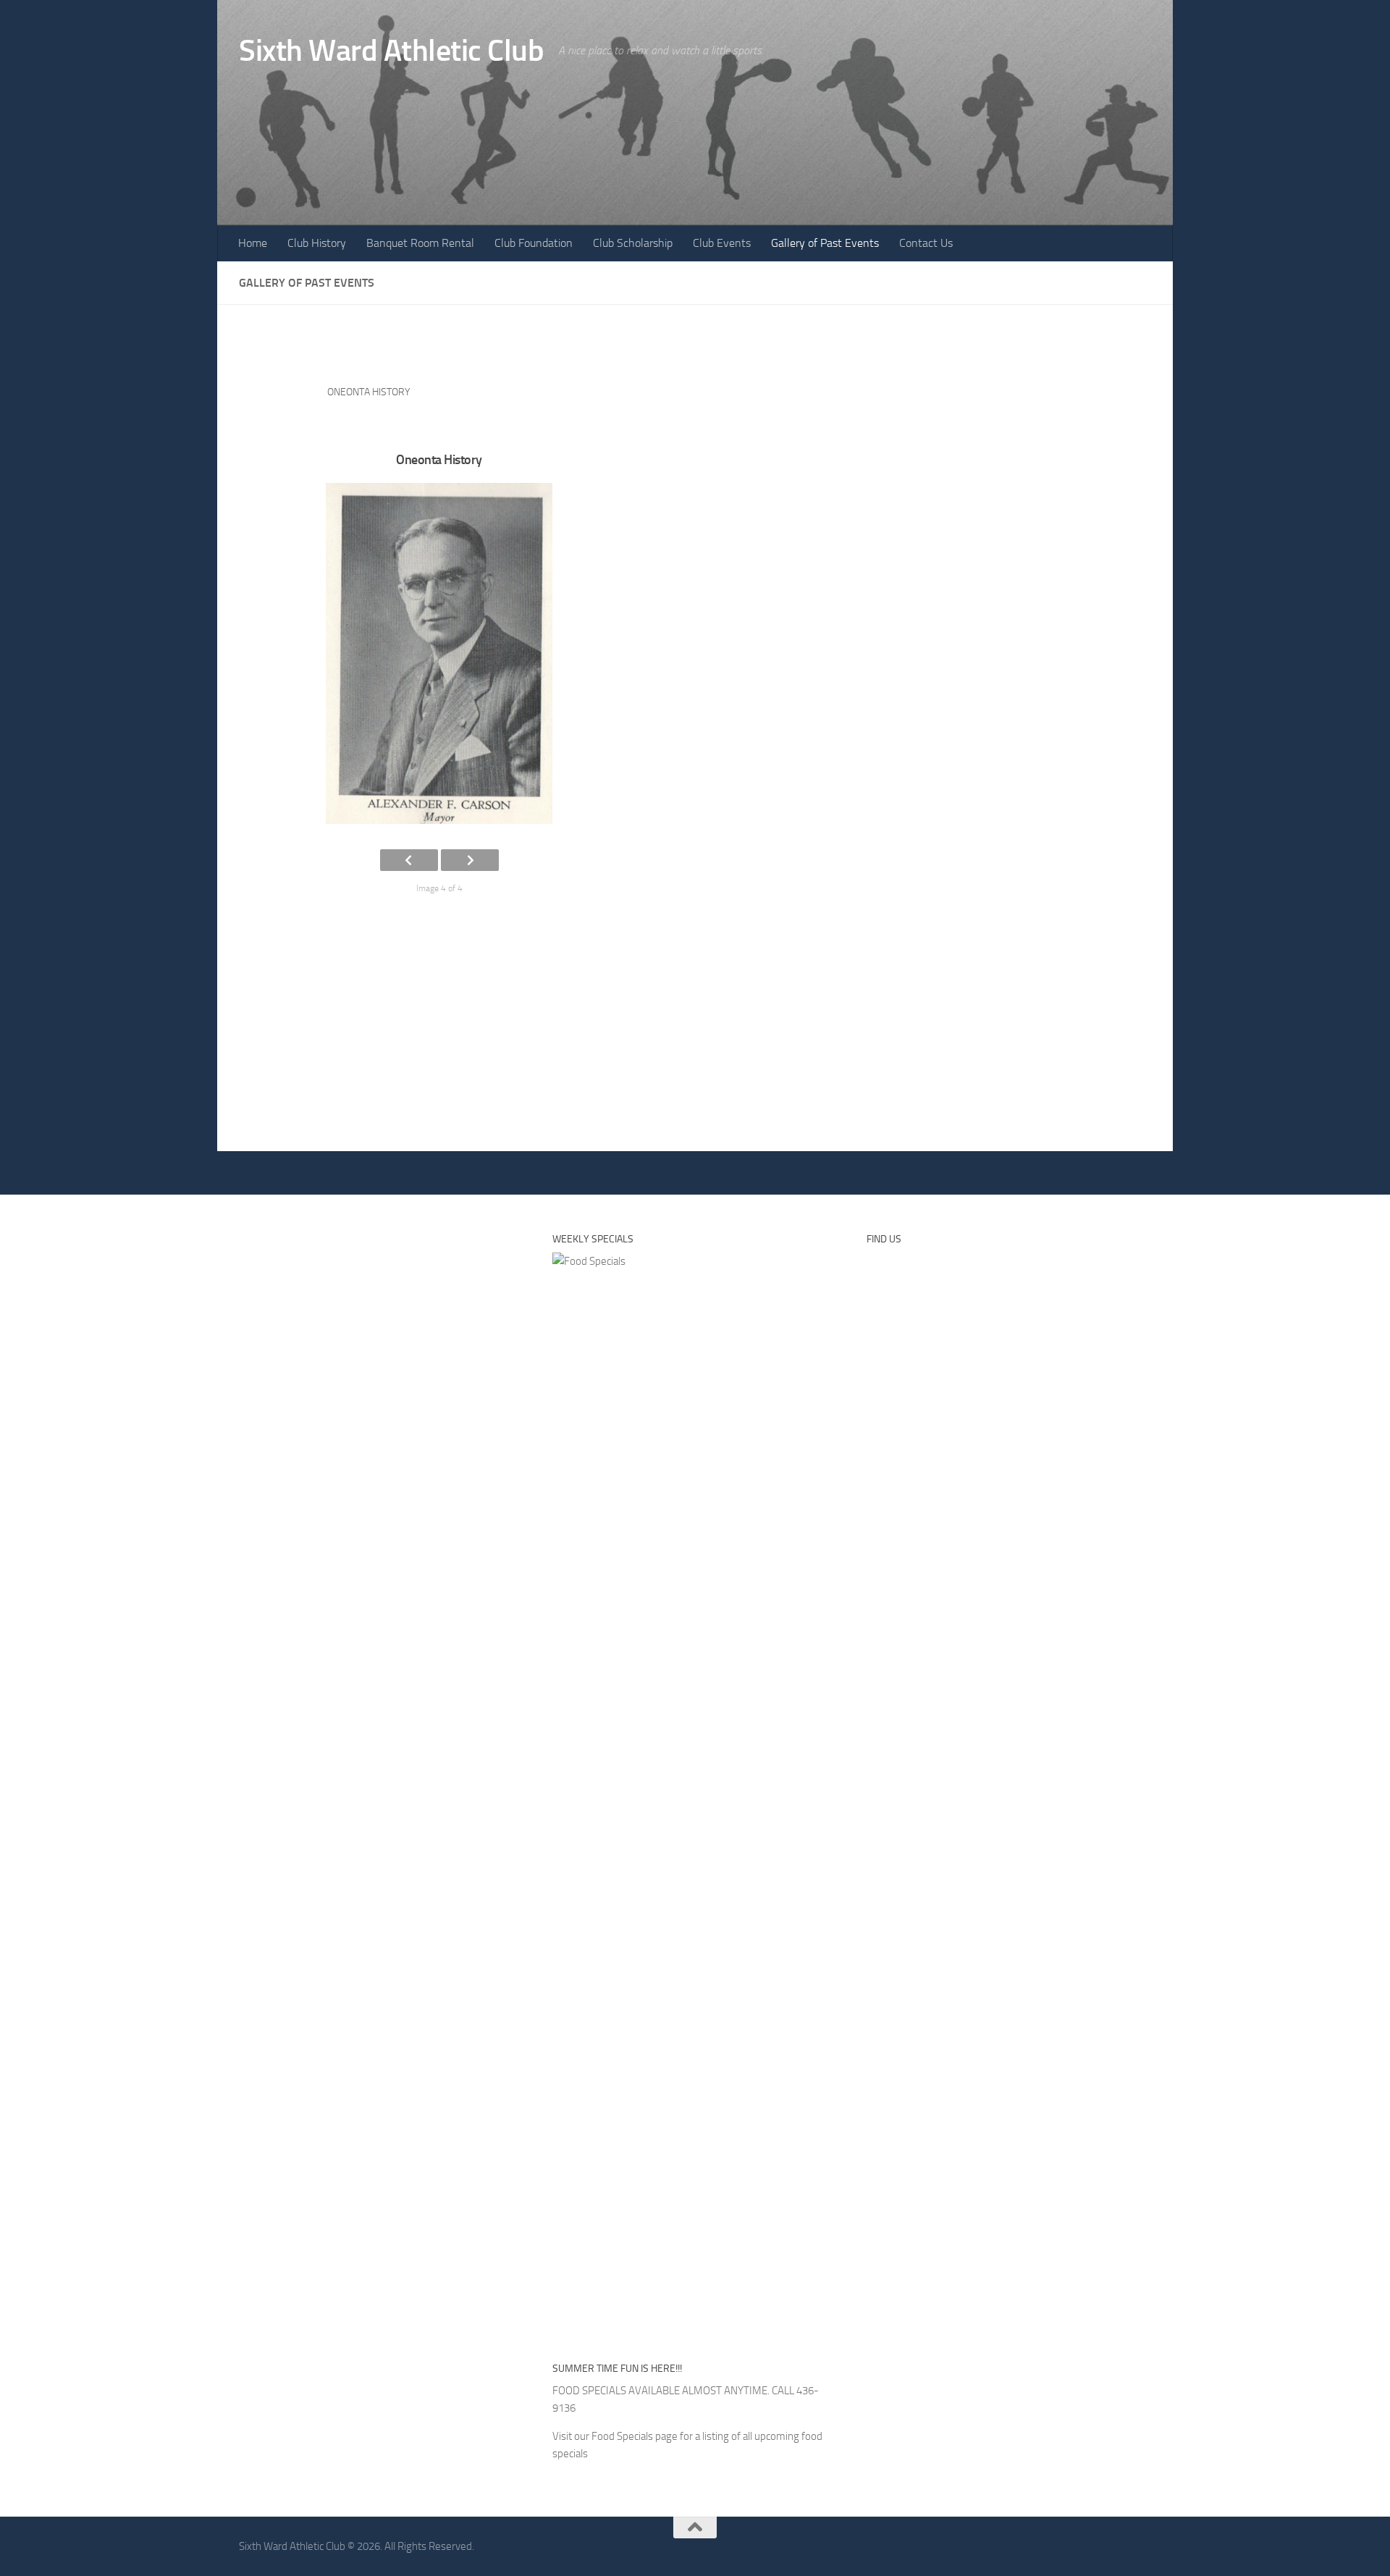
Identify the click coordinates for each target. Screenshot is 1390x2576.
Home (253, 243)
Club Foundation (534, 243)
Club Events (722, 243)
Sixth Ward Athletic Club (391, 51)
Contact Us (926, 243)
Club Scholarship (633, 243)
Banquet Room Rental (420, 243)
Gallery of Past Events (825, 243)
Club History (317, 243)
